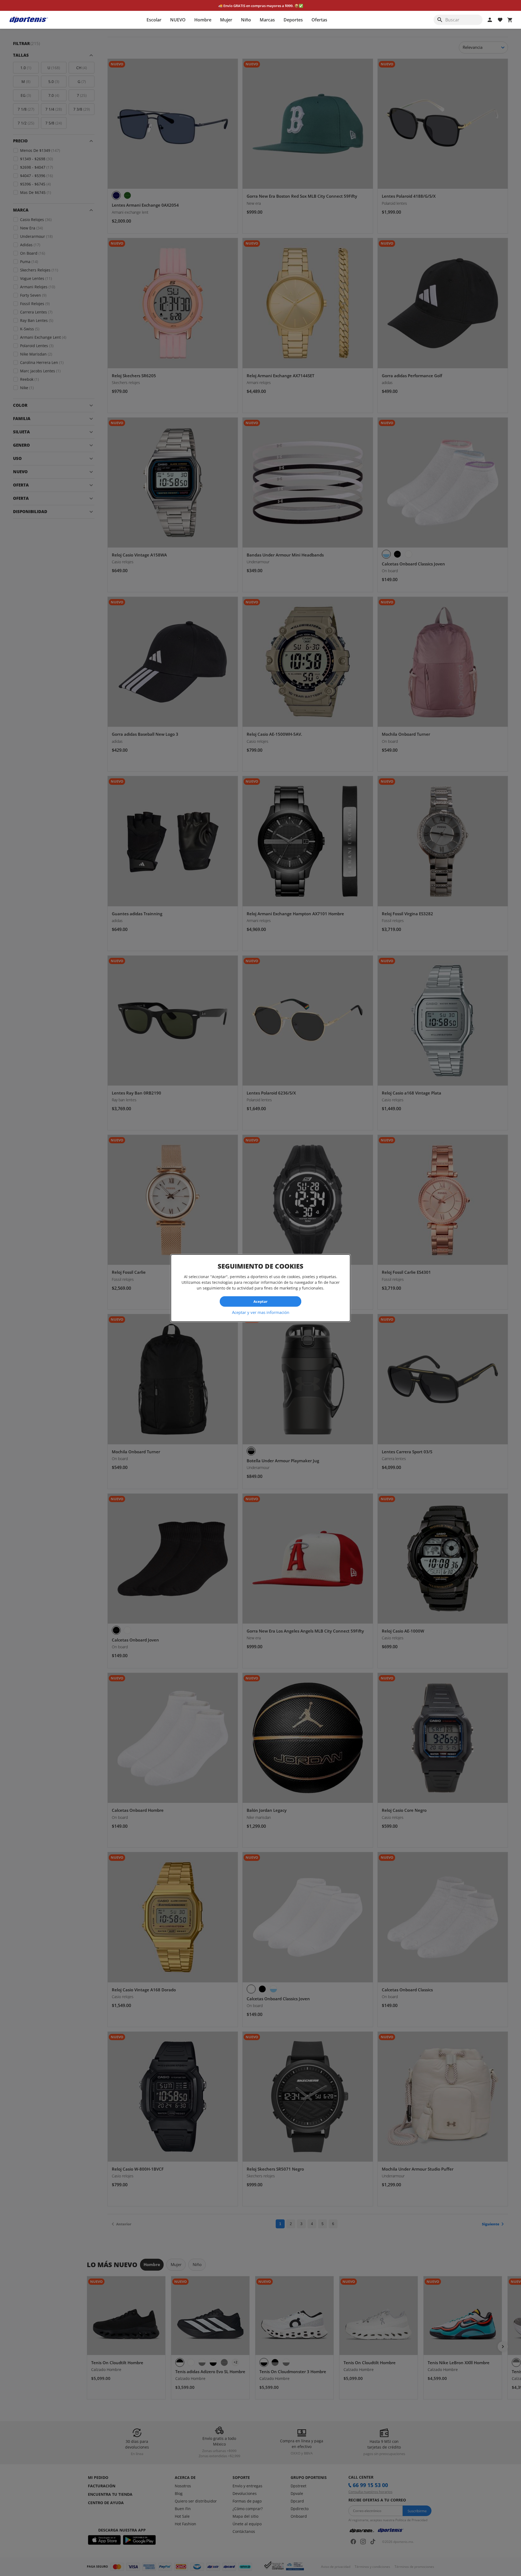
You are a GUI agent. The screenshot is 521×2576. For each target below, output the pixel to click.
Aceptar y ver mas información (261, 1312)
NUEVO (178, 20)
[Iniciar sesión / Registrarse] (490, 20)
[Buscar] (440, 20)
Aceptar (260, 1301)
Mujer (226, 20)
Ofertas (319, 20)
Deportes (293, 20)
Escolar (154, 20)
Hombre (203, 20)
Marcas (267, 20)
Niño (246, 20)
